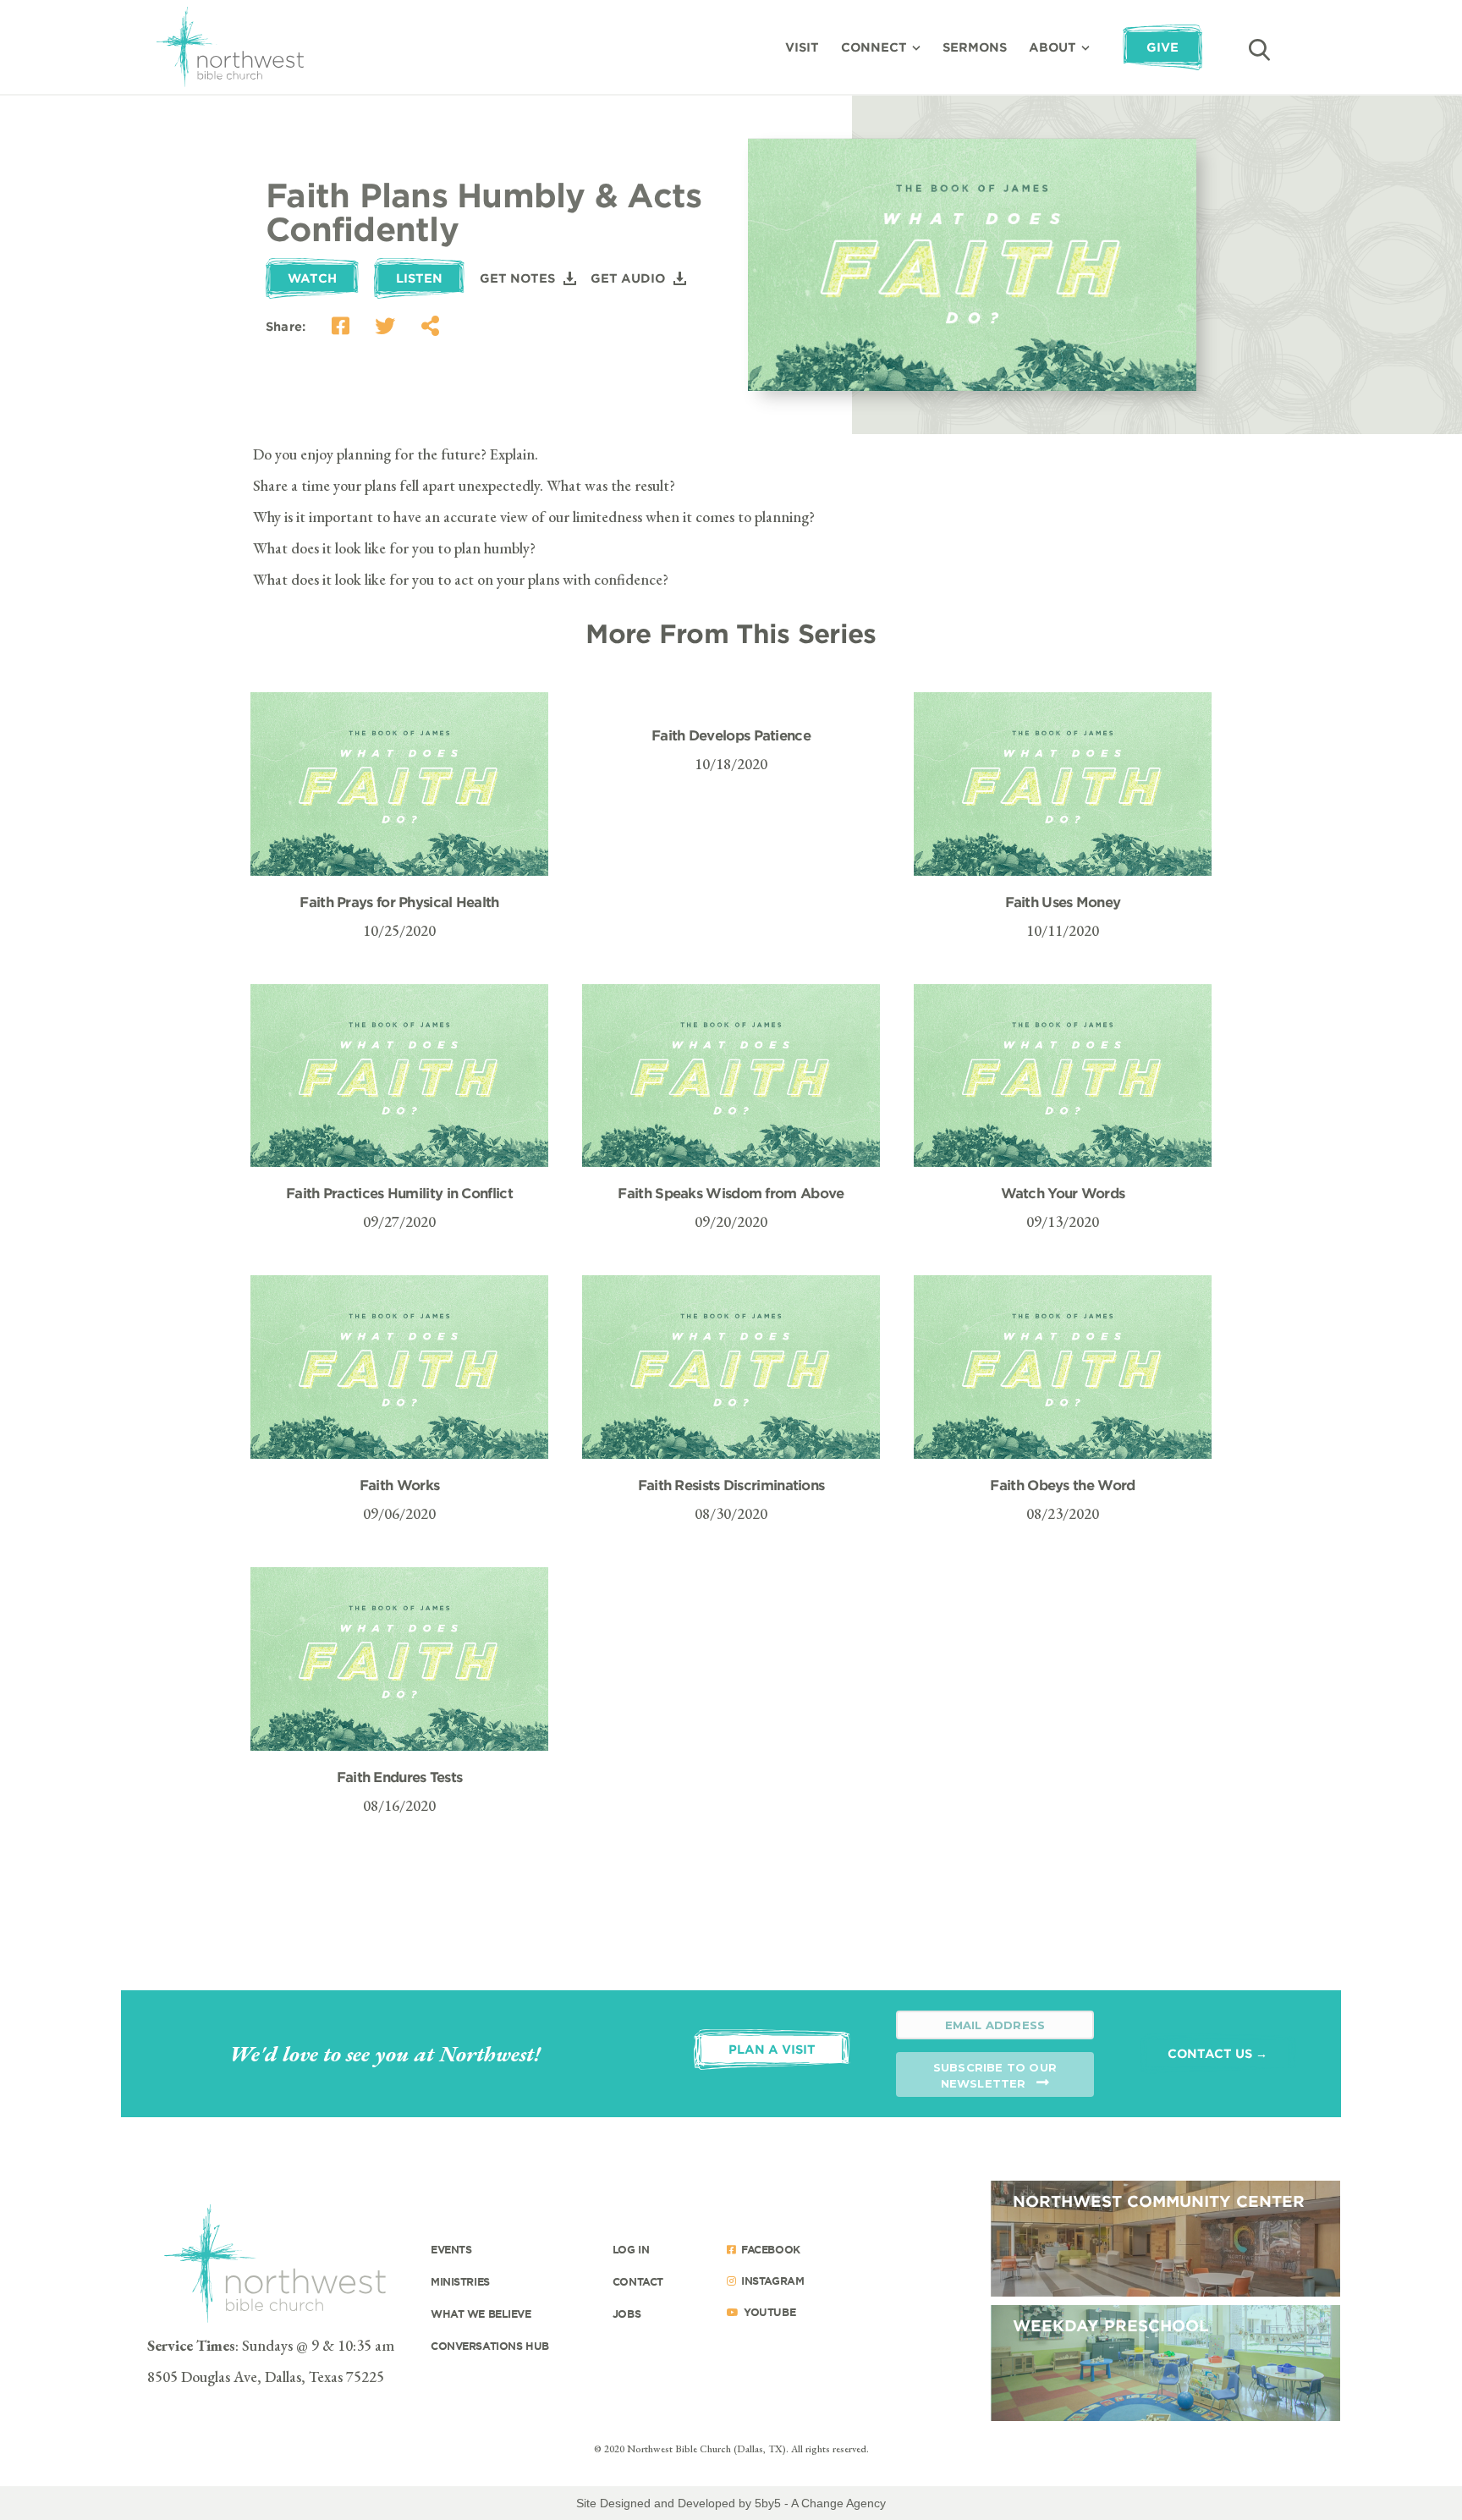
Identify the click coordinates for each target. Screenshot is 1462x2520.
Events (451, 2249)
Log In (631, 2249)
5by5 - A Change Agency (820, 2503)
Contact (638, 2281)
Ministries (460, 2281)
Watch (312, 278)
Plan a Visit (772, 2049)
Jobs (627, 2314)
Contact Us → (1217, 2053)
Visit (802, 47)
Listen (419, 278)
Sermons (975, 47)
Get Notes (517, 278)
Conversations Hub (490, 2346)
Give (1162, 47)
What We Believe (481, 2314)
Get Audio (628, 278)
